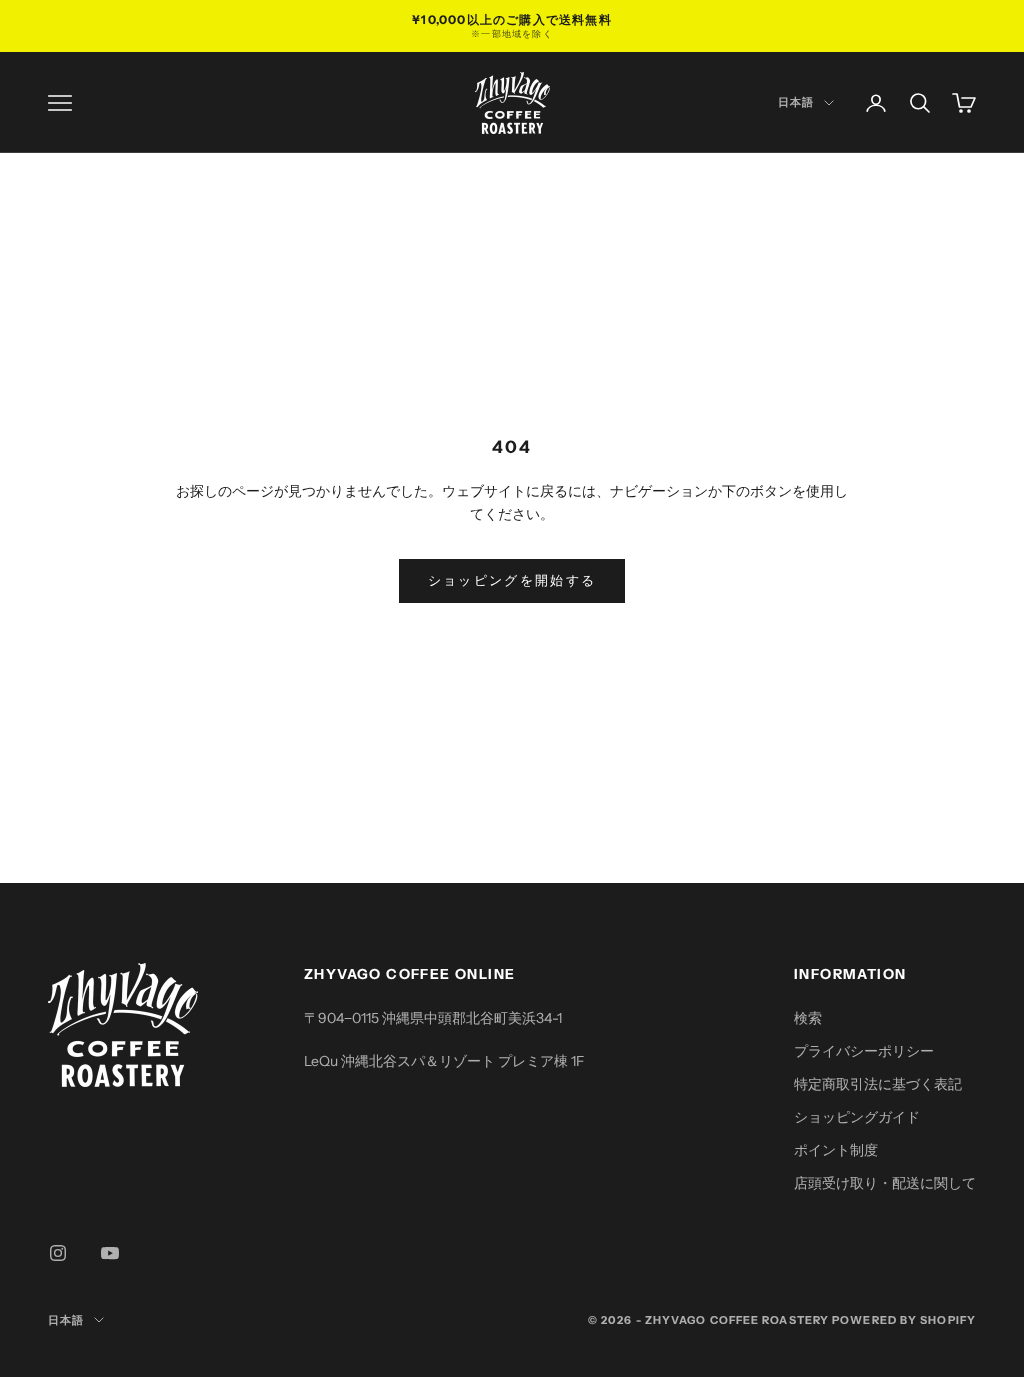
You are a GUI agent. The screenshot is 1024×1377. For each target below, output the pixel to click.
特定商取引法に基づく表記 (878, 1084)
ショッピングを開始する (512, 580)
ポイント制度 (836, 1150)
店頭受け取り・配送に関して (885, 1183)
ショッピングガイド (857, 1117)
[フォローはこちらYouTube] (110, 1253)
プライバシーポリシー (864, 1051)
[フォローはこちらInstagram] (58, 1253)
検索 (808, 1018)
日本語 (796, 102)
